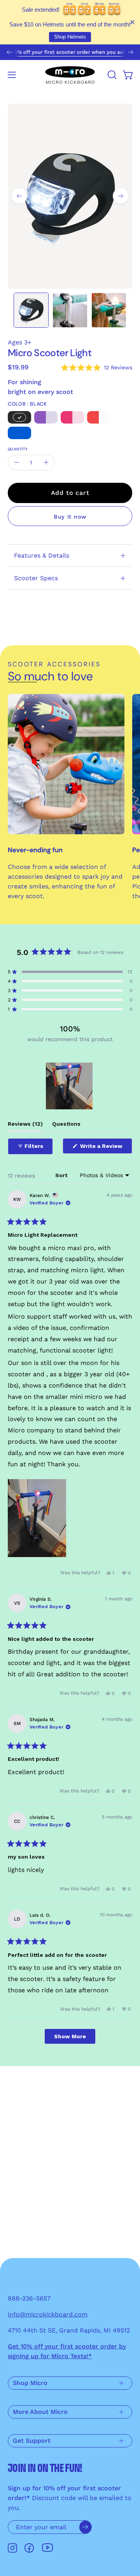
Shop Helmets (70, 37)
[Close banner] (132, 22)
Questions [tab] (66, 1126)
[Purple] (46, 418)
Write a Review (105, 1148)
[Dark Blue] (19, 433)
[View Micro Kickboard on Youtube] (47, 2548)
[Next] (131, 52)
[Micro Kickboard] (70, 75)
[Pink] (72, 418)
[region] (70, 1086)
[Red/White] (99, 418)
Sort (62, 1175)
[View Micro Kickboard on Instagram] (12, 2548)
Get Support (32, 2441)
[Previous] (9, 52)
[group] (70, 52)
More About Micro (40, 2412)
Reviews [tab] (25, 1126)
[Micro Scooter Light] (31, 310)
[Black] (19, 418)
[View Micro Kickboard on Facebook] (29, 2548)
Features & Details (42, 555)
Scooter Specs (36, 578)
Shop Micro (30, 2383)
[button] (111, 75)
